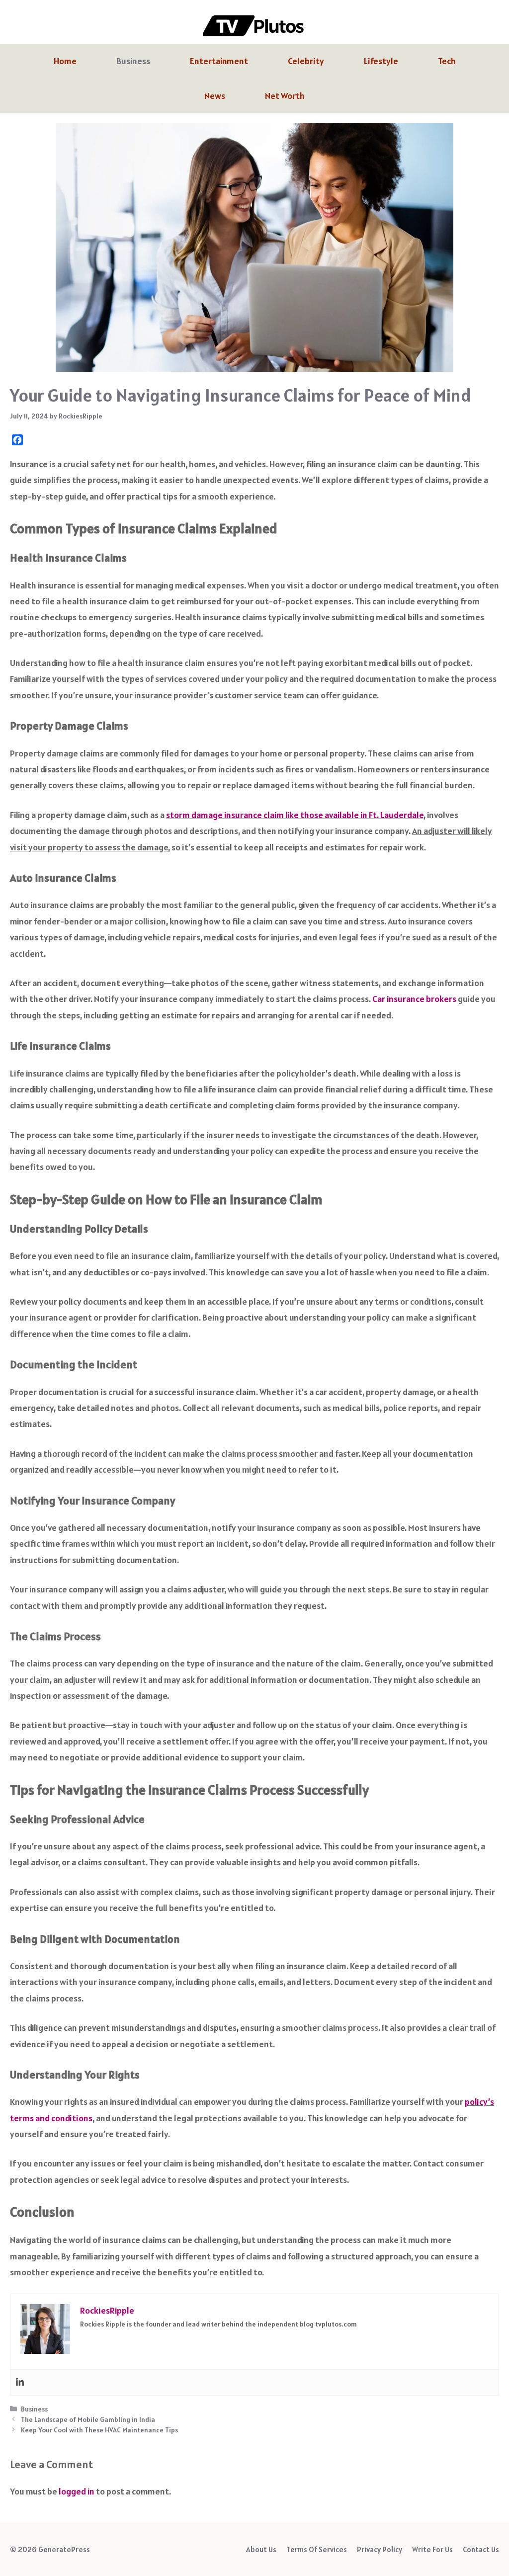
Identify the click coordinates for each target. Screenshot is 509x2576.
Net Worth (285, 96)
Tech (447, 61)
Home (65, 61)
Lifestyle (381, 61)
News (215, 96)
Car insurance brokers (414, 999)
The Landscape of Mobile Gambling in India (88, 2419)
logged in (77, 2491)
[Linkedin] (20, 2382)
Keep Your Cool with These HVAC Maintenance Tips (99, 2430)
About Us (261, 2549)
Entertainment (219, 61)
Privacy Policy (380, 2549)
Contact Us (481, 2549)
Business (133, 61)
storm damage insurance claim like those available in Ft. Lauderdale (295, 815)
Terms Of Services (317, 2549)
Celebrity (306, 61)
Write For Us (432, 2549)
